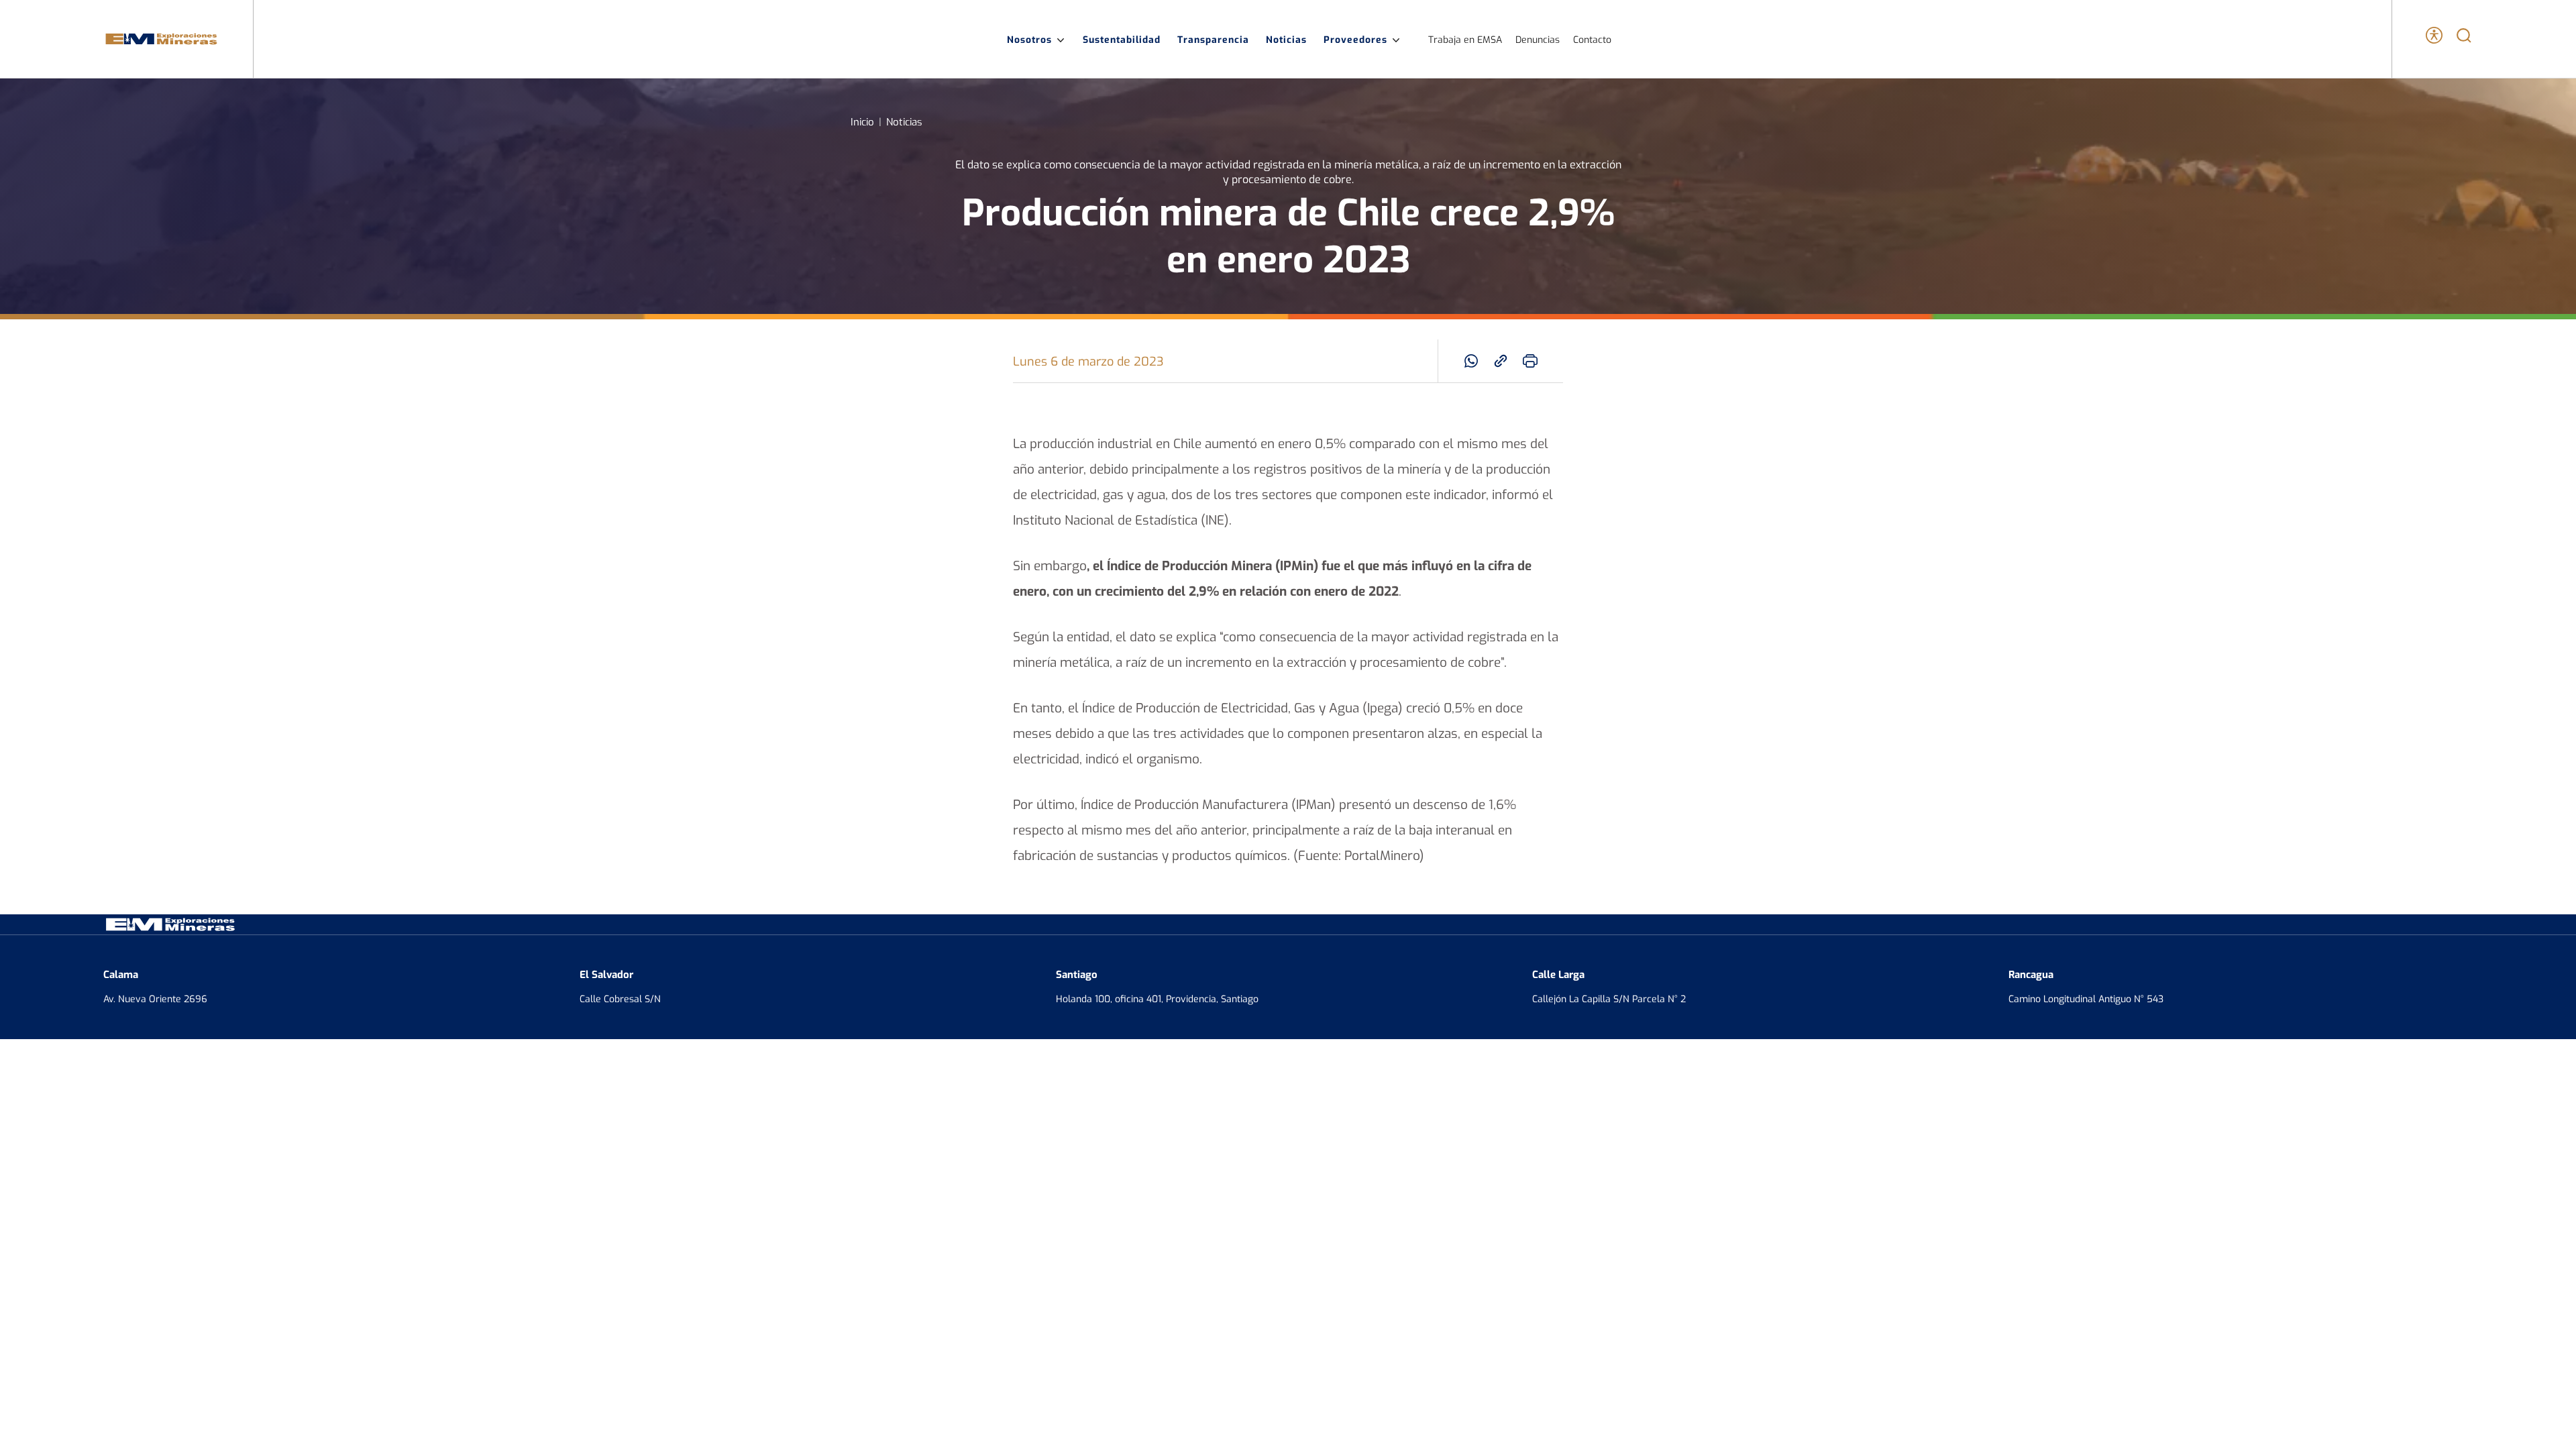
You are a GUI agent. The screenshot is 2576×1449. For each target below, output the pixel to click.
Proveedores (1355, 39)
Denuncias (1538, 39)
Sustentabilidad (1122, 39)
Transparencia (1213, 39)
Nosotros (1029, 39)
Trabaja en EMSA (1465, 39)
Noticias (1286, 39)
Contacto (1592, 39)
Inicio (862, 121)
